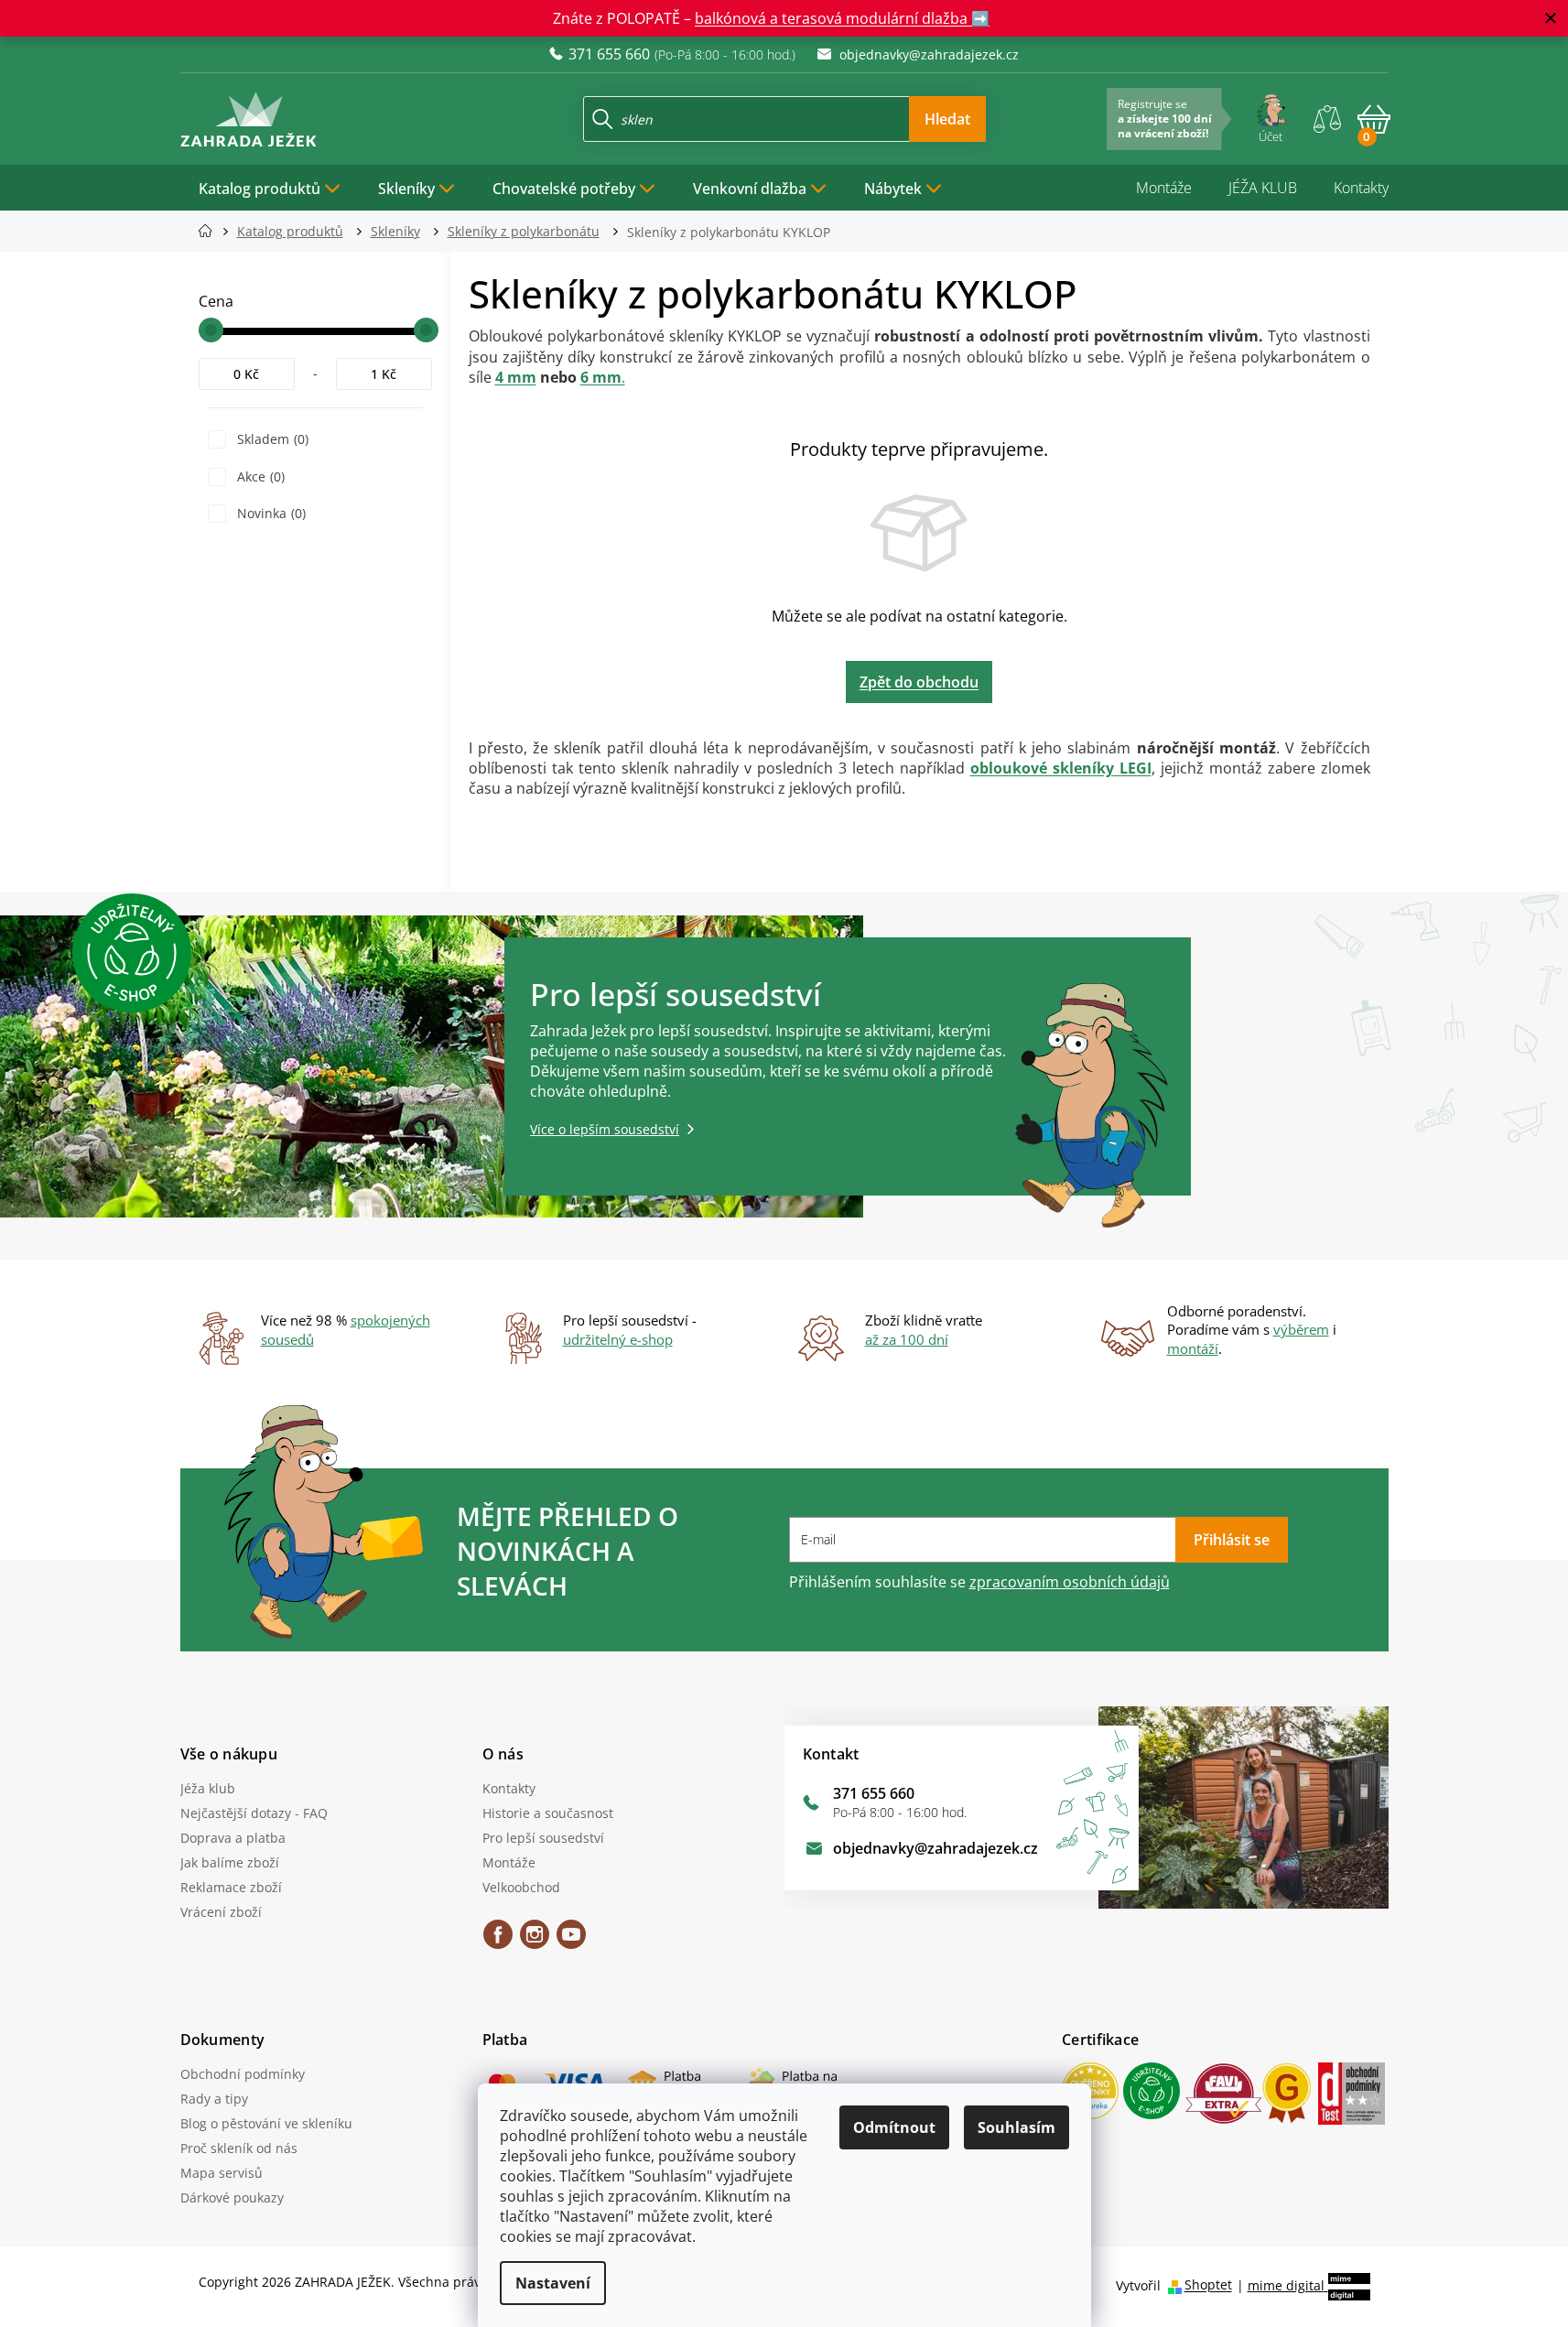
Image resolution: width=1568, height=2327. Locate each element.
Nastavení (553, 2283)
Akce (259, 476)
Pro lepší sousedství (543, 1838)
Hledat (947, 119)
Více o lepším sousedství (605, 1129)
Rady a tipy (214, 2099)
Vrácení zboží (221, 1912)
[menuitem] (270, 188)
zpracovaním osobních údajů (1070, 1582)
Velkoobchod (521, 1887)
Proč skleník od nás (239, 2148)
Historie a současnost (548, 1813)
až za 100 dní (907, 1339)
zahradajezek (535, 1941)
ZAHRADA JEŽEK (498, 1941)
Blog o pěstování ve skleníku (266, 2123)
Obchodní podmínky (243, 2074)
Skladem (271, 439)
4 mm (516, 377)
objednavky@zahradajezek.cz (935, 1848)
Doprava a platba (233, 1838)
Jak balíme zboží (230, 1862)
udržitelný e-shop (618, 1339)
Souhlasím (1016, 2127)
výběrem (1301, 1329)
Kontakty (1361, 188)
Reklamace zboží (231, 1887)
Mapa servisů (222, 2173)
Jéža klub (208, 1788)
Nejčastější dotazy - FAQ (254, 1813)
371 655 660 (874, 1793)
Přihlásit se (1232, 1540)
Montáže (1164, 188)
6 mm (601, 377)
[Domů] (211, 231)
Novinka (270, 513)
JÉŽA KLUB (1263, 188)
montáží (1193, 1348)
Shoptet (1208, 2285)
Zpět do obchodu (919, 682)
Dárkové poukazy (232, 2197)
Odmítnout (894, 2127)
